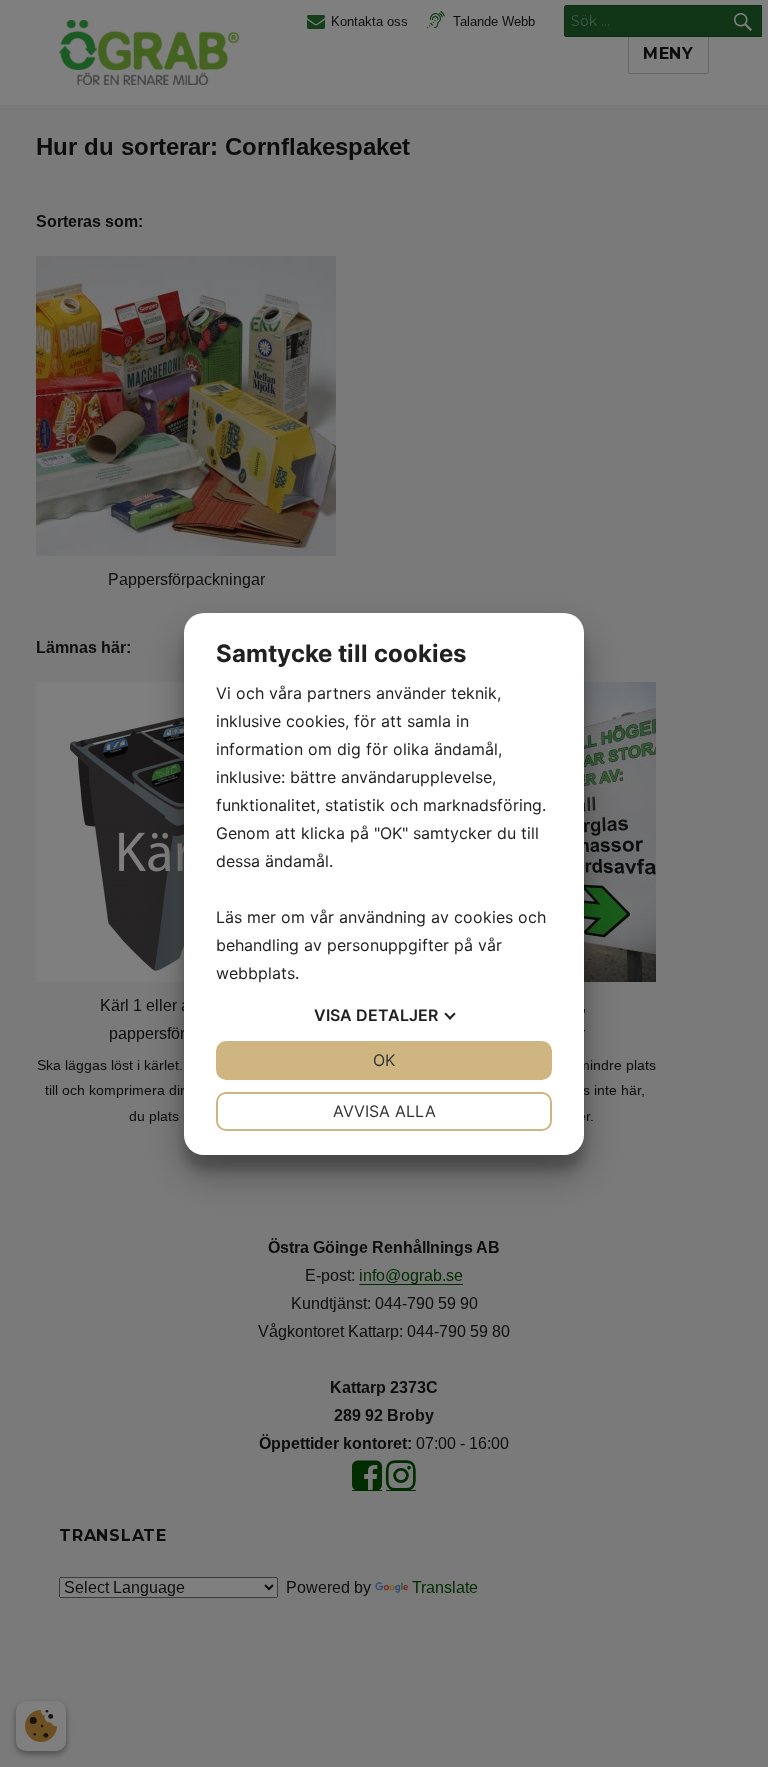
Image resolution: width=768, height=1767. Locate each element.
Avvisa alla (384, 1111)
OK (384, 1060)
